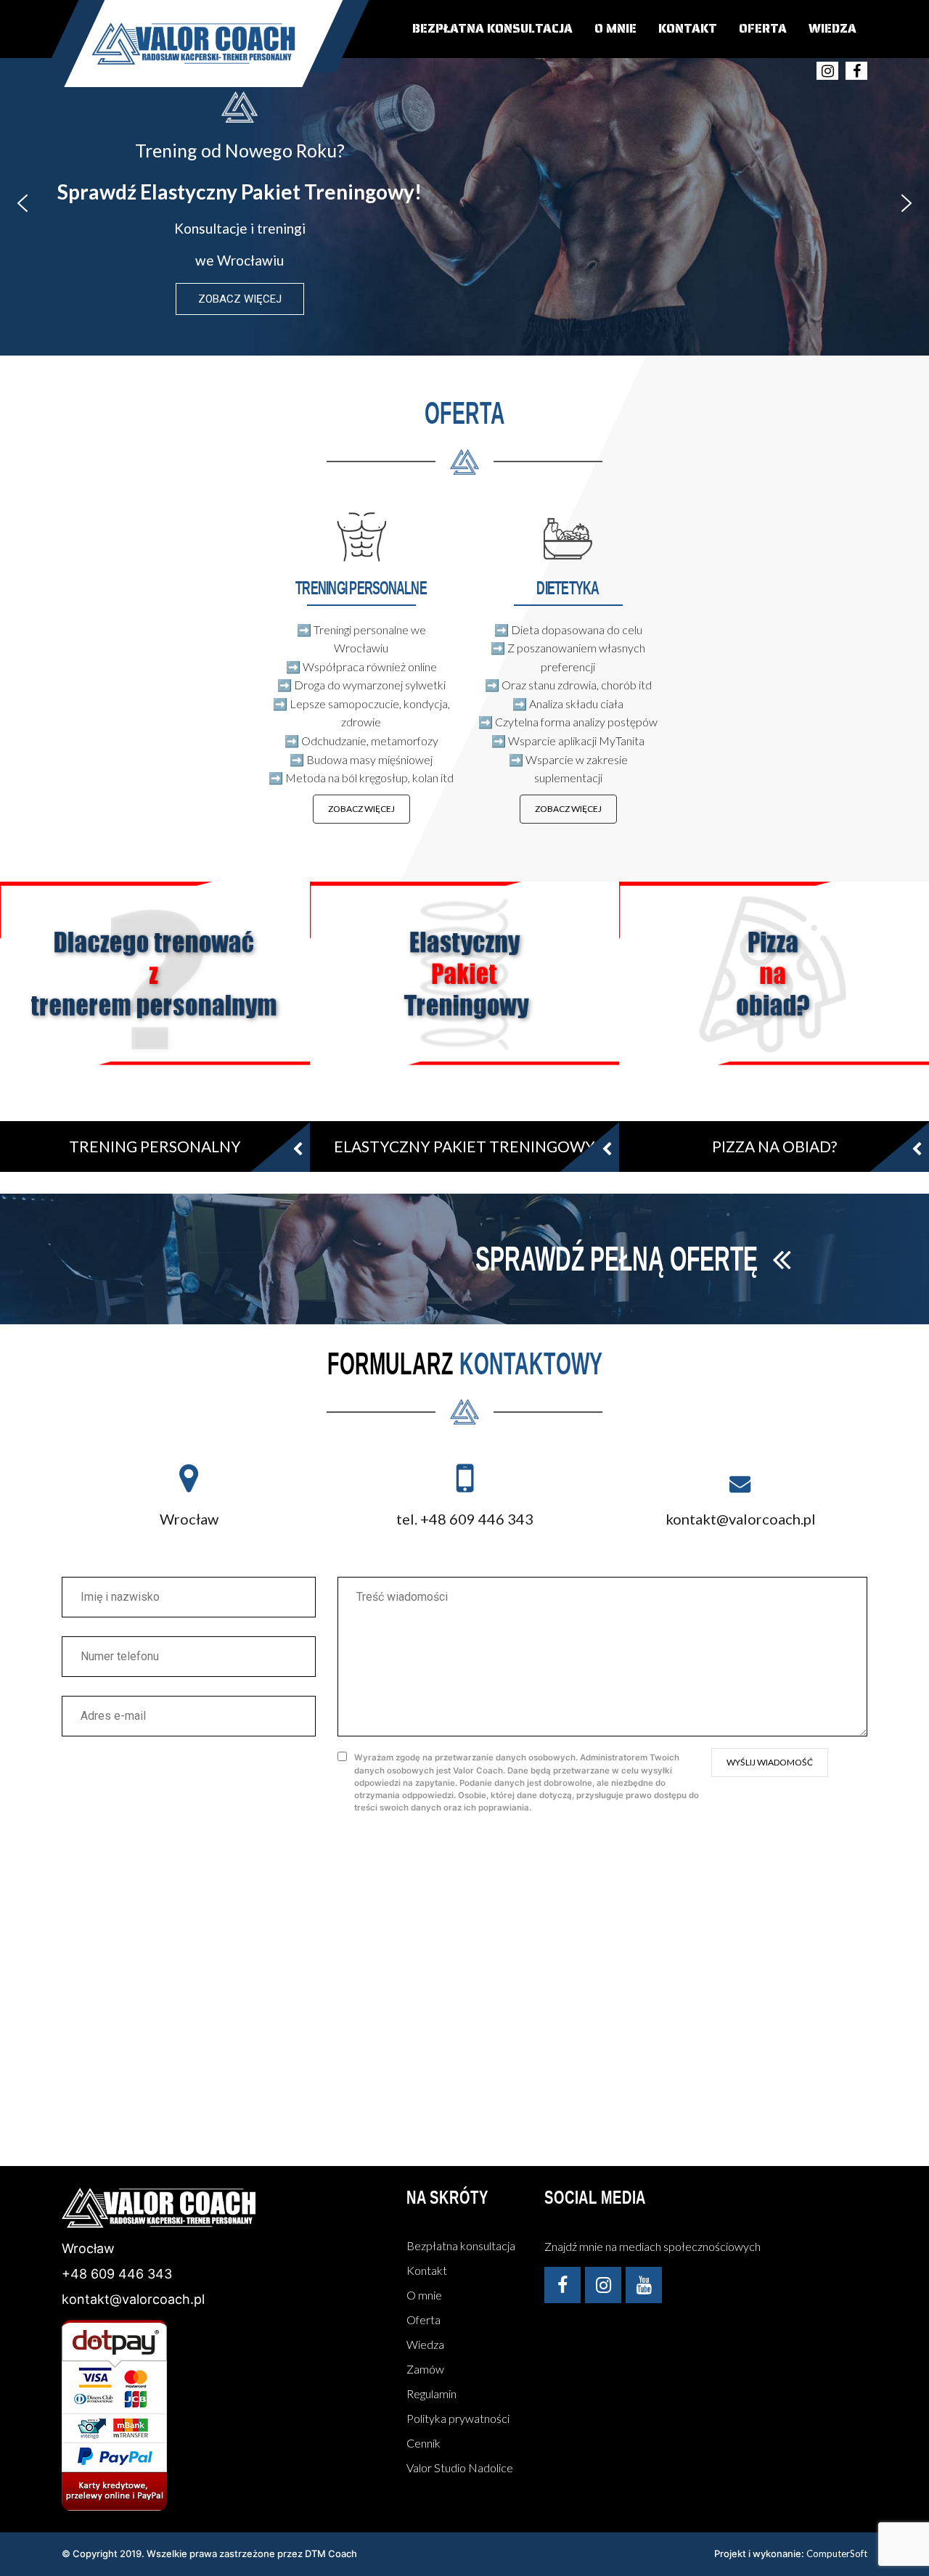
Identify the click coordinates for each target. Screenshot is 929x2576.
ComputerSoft (837, 2554)
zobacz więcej (361, 809)
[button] (22, 203)
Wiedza (832, 28)
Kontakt (688, 28)
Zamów (425, 2369)
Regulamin (431, 2394)
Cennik (423, 2443)
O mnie (615, 28)
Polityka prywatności (458, 2418)
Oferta (763, 28)
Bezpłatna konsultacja (492, 28)
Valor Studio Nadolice (460, 2468)
